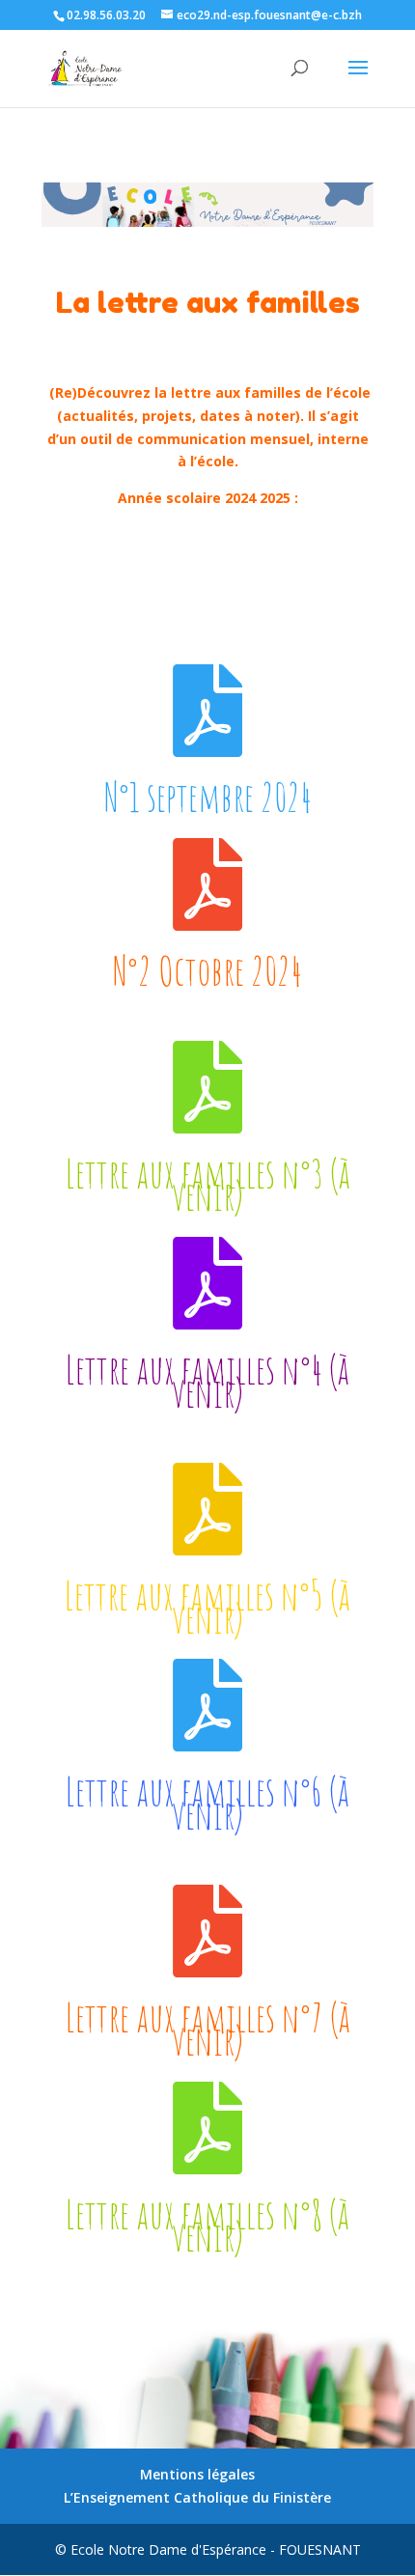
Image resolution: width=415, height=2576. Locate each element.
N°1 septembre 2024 (208, 797)
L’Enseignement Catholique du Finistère (197, 2497)
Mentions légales (197, 2474)
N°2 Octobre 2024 (207, 970)
